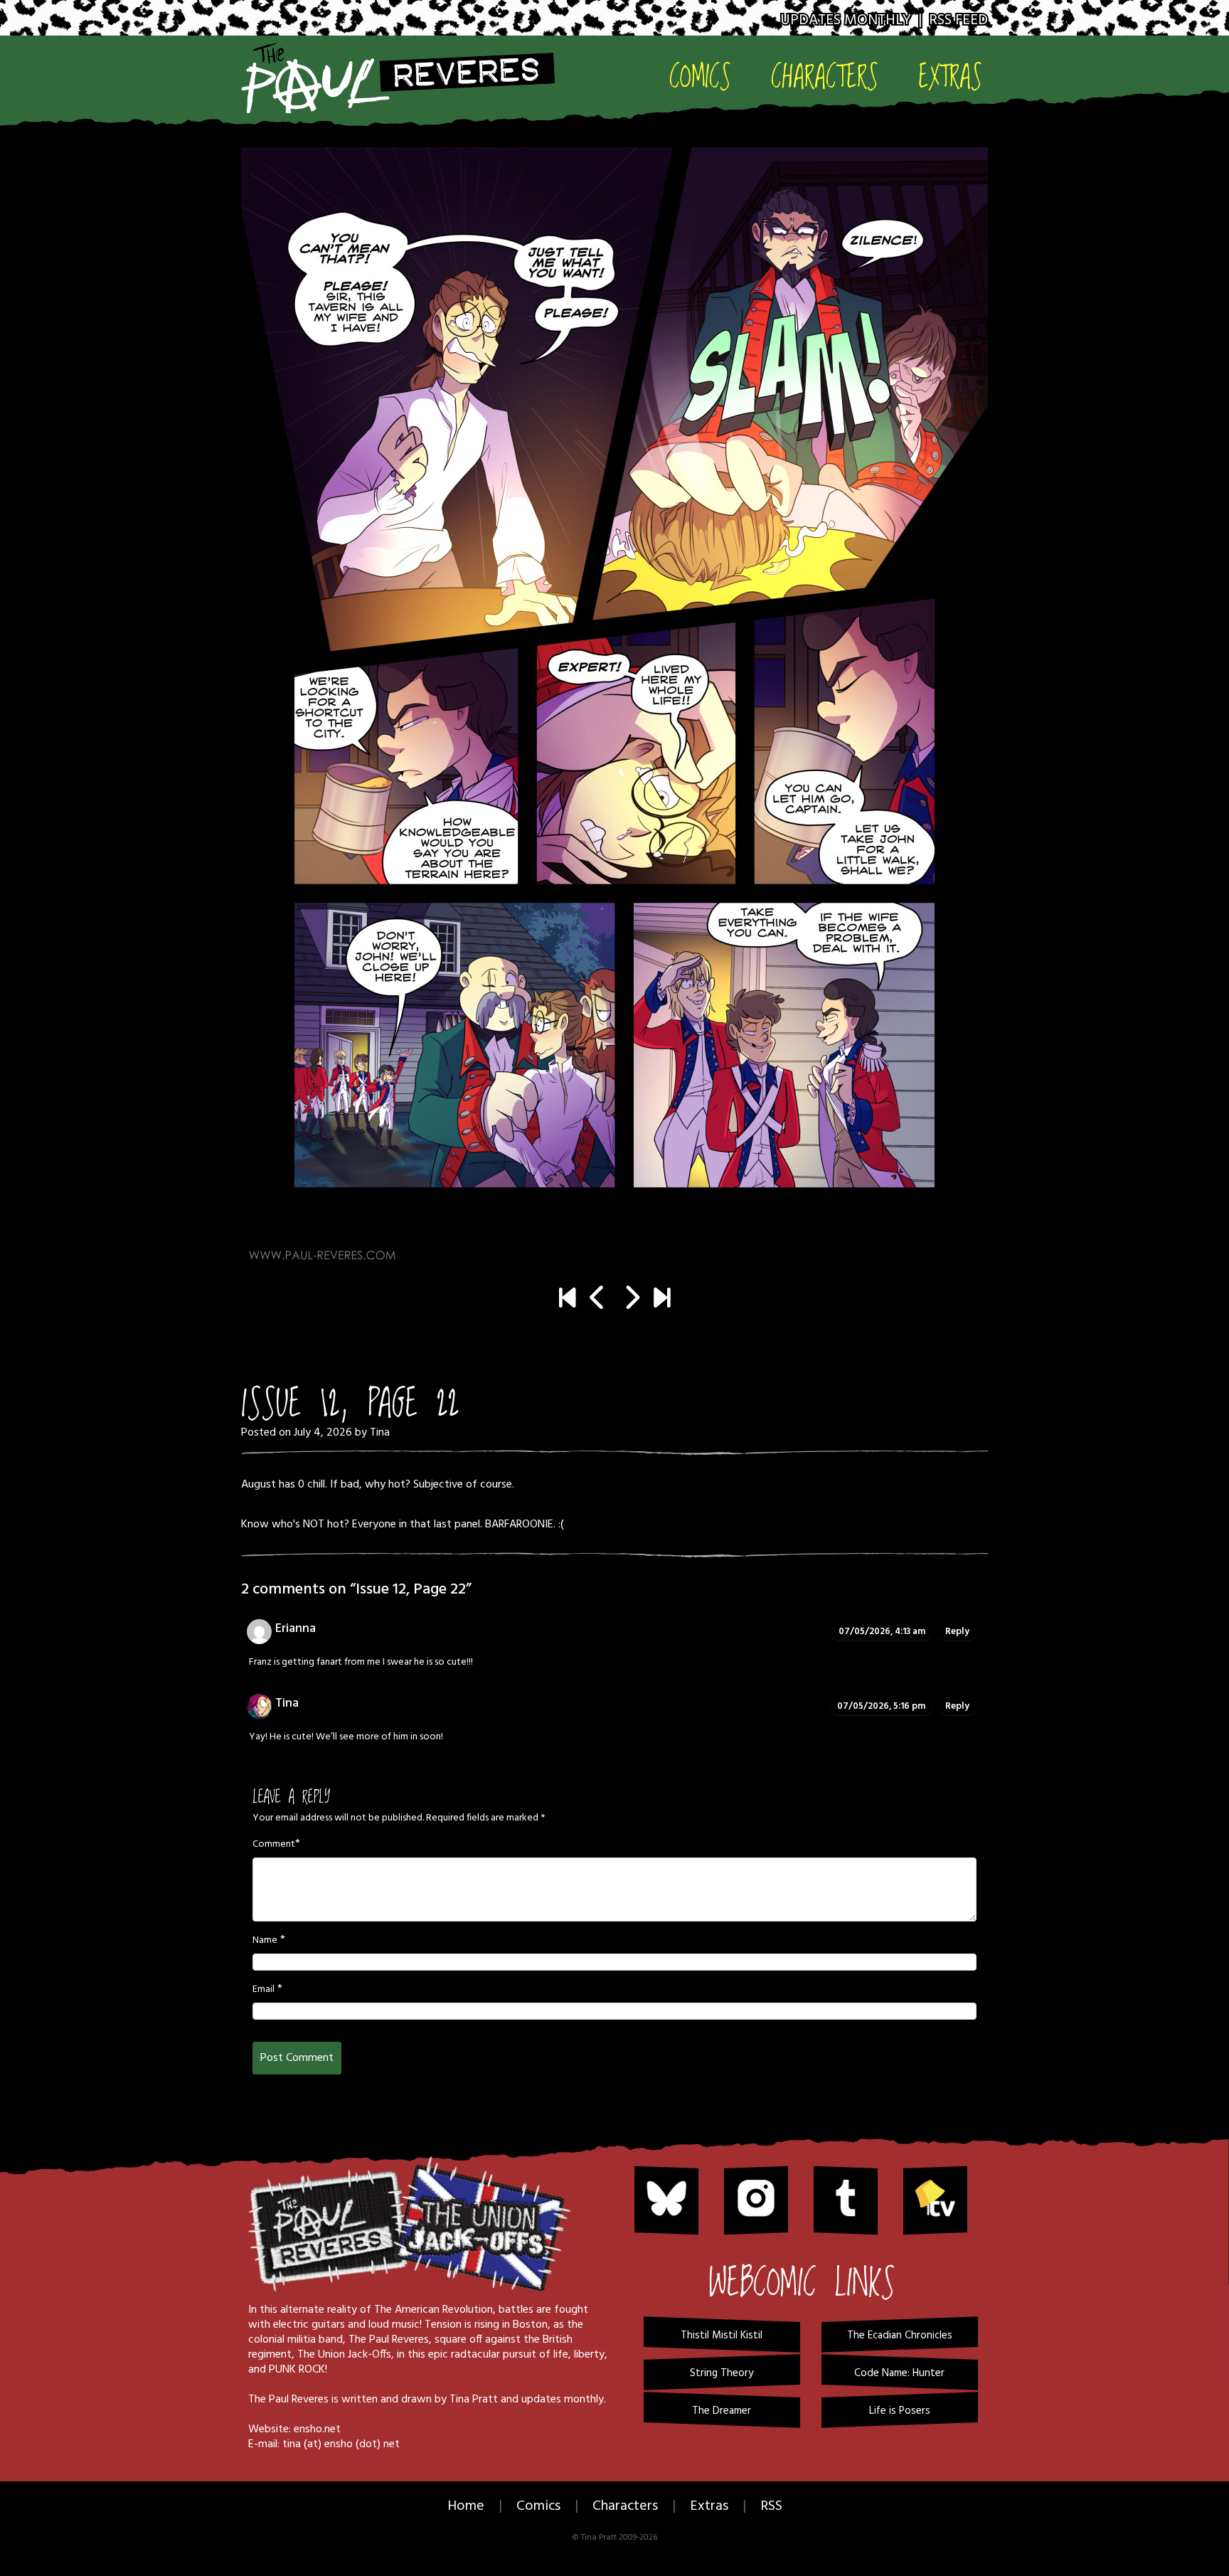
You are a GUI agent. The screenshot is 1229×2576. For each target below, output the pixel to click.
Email (264, 1990)
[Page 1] (567, 1300)
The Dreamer (722, 2411)
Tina (380, 1433)
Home (466, 2506)
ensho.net (317, 2429)
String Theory (722, 2373)
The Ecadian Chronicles (900, 2336)
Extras (950, 76)
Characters (825, 76)
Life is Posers (900, 2411)
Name (265, 1941)
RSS (771, 2506)
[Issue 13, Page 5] (662, 1300)
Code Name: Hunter (899, 2373)
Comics (700, 76)
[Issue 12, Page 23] (614, 707)
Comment (274, 1845)
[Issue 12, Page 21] (598, 1300)
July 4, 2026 (323, 1433)
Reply (957, 1632)
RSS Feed (958, 20)
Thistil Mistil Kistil (722, 2336)
